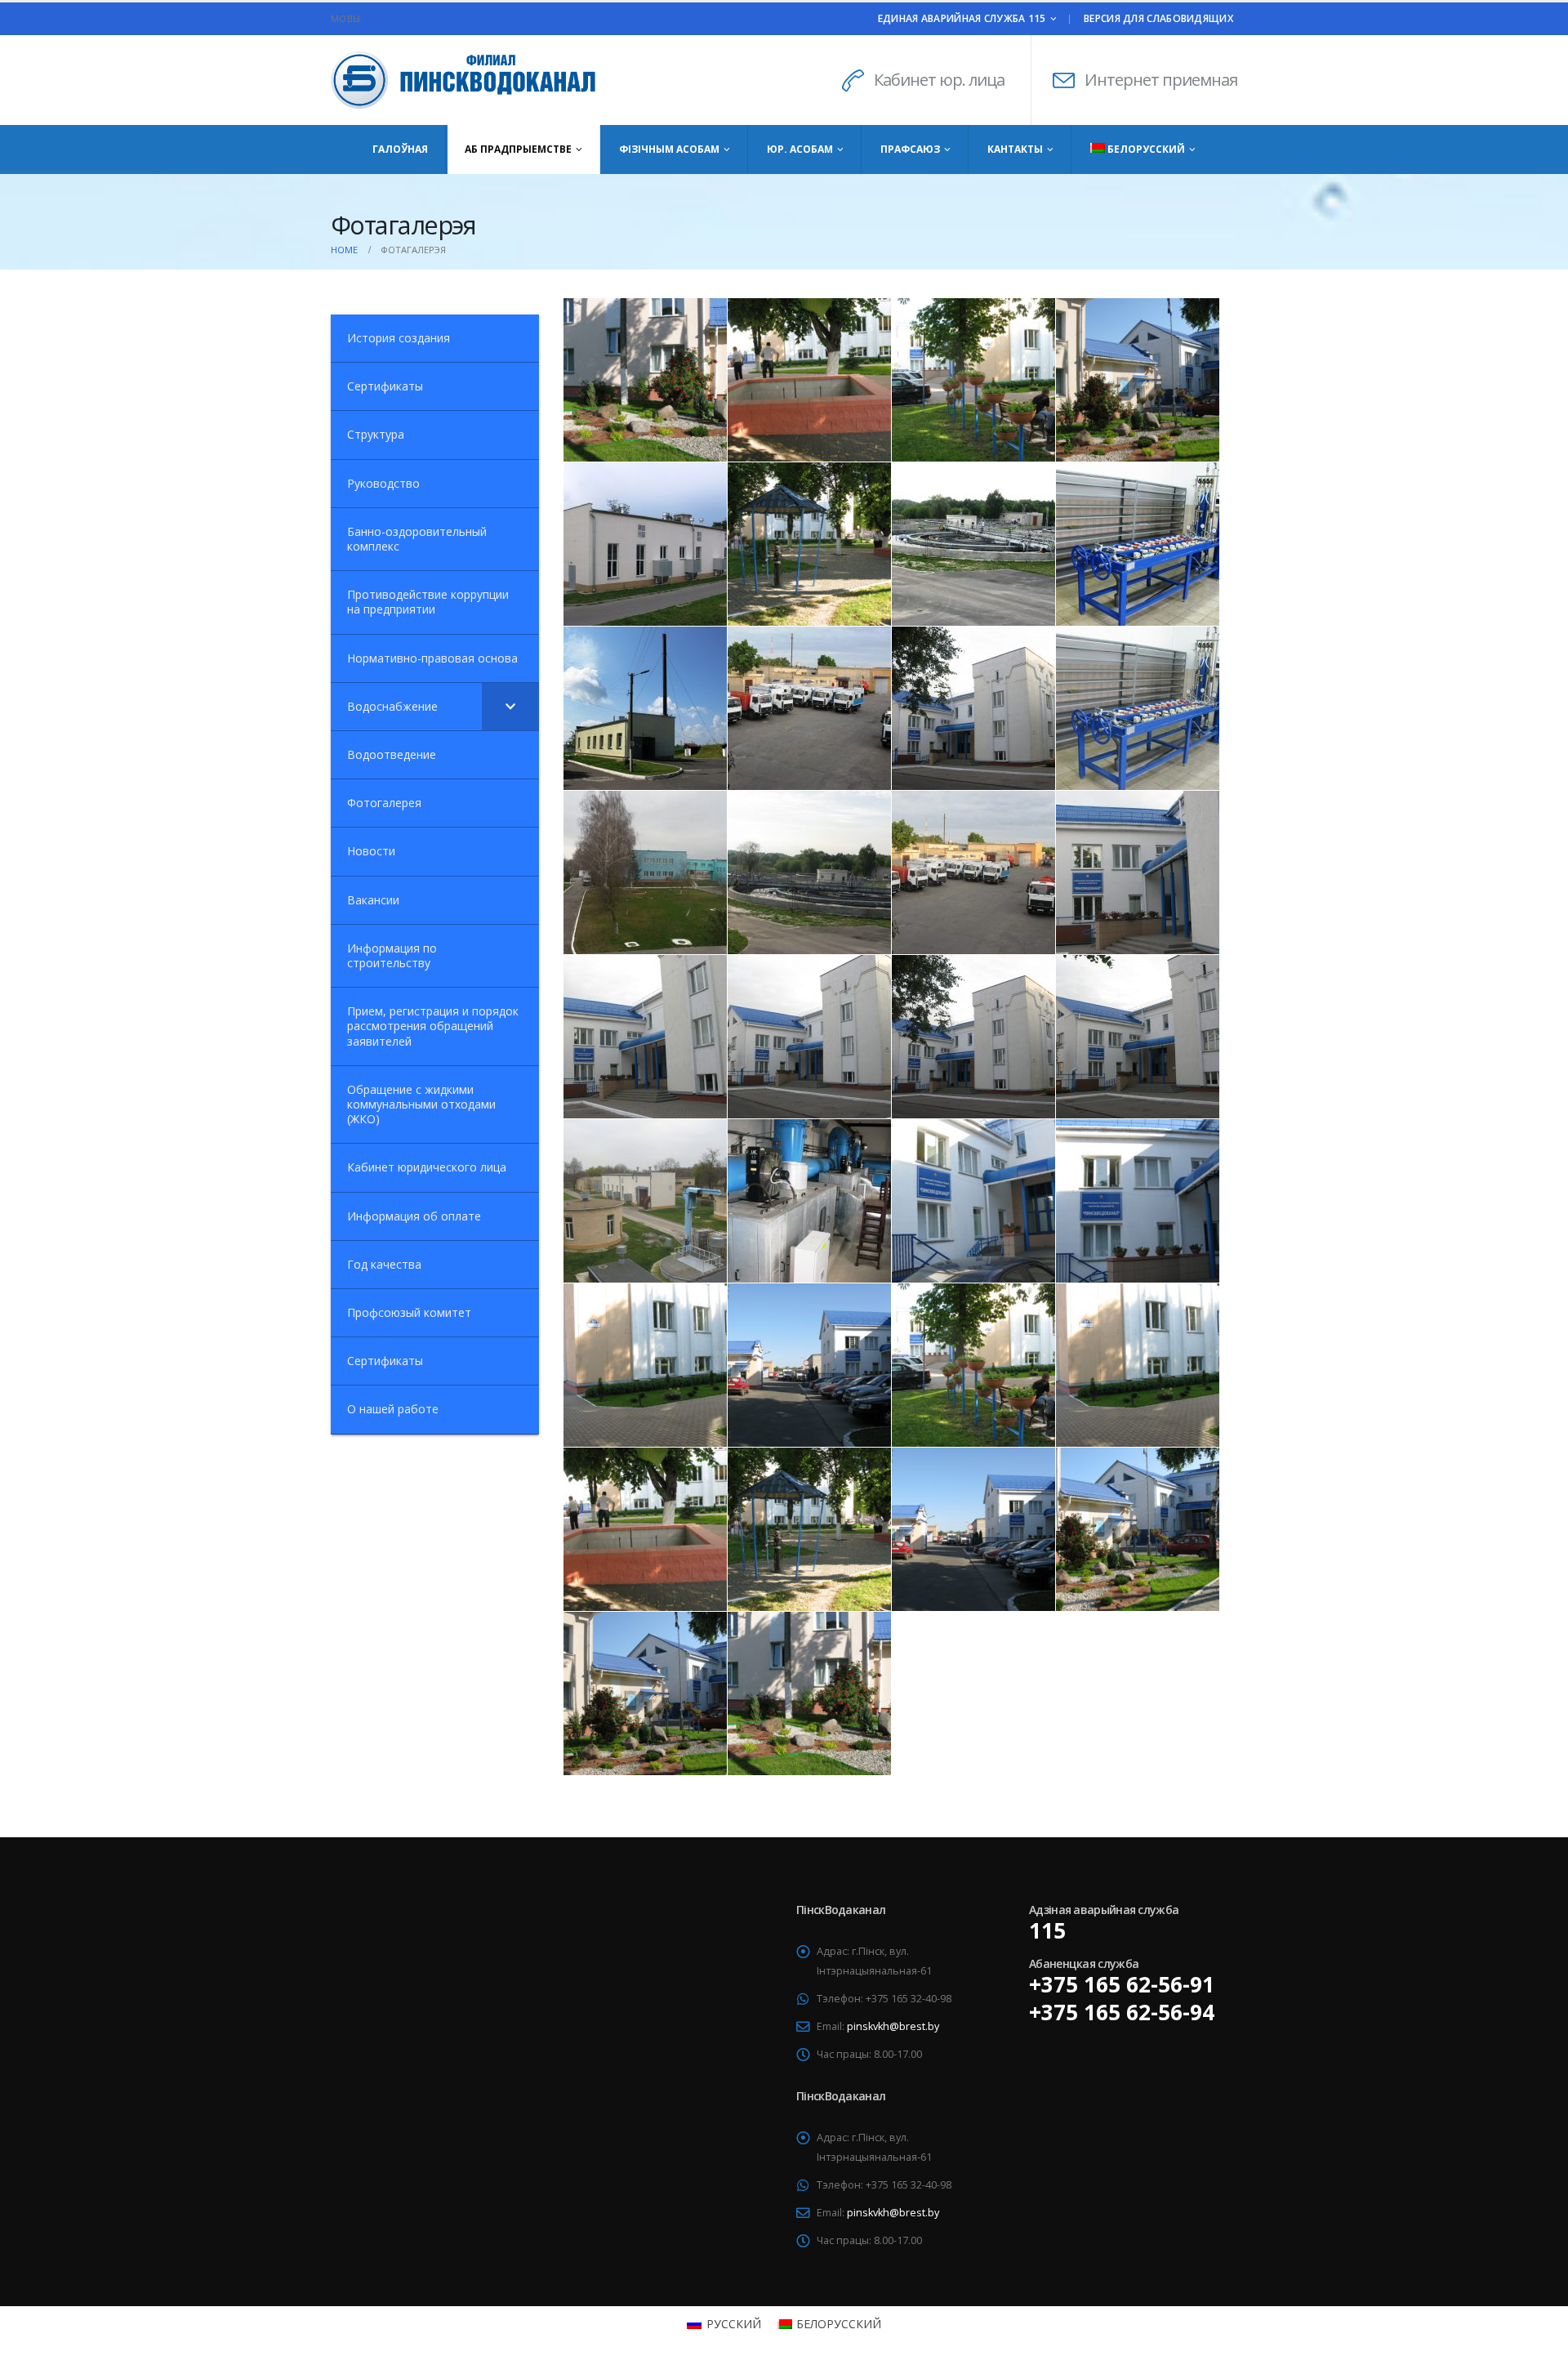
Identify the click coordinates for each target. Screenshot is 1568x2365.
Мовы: (347, 18)
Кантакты (1015, 149)
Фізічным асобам (669, 149)
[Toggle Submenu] (510, 707)
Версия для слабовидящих (1158, 18)
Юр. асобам (800, 149)
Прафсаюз (910, 149)
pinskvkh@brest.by (893, 2026)
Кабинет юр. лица (939, 80)
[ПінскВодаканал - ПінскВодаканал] (433, 80)
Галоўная (400, 149)
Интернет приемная (1161, 80)
